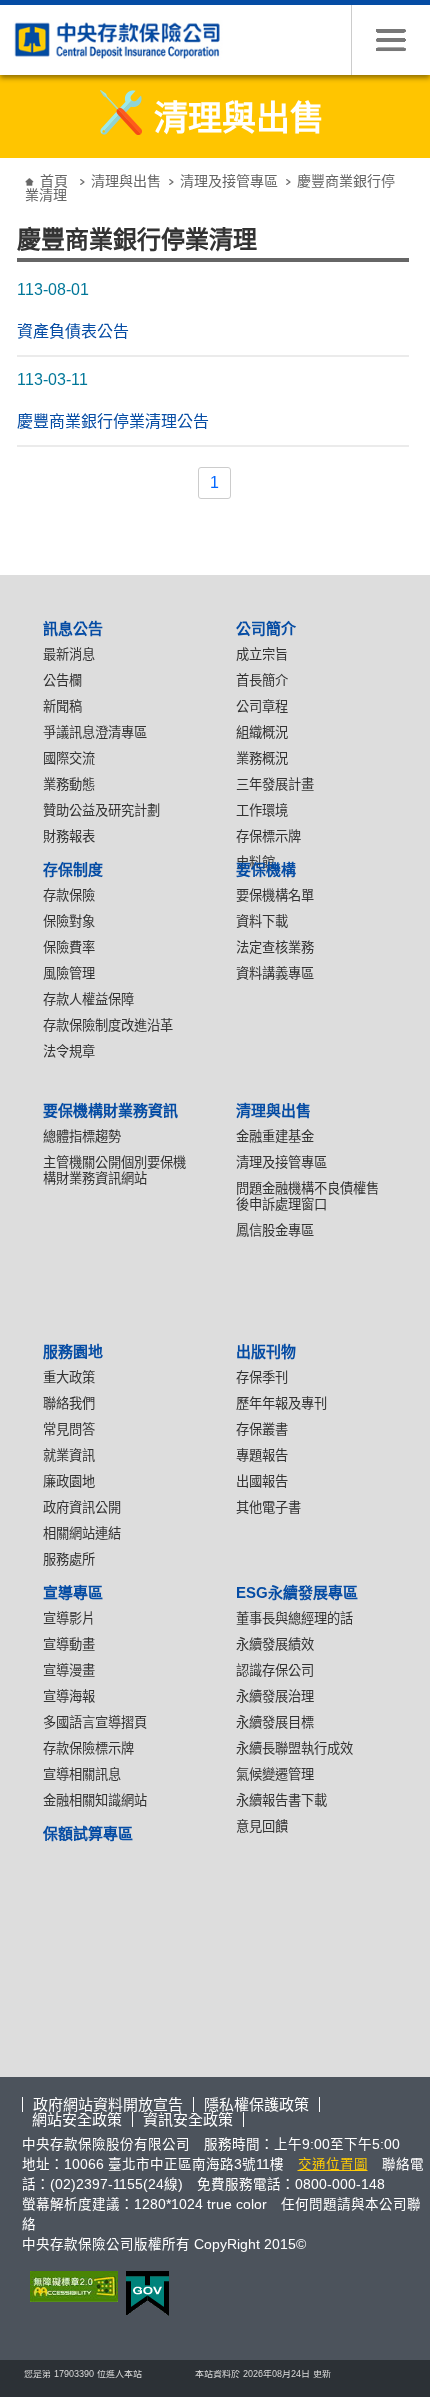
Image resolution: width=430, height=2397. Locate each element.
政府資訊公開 (82, 1507)
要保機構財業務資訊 (110, 1110)
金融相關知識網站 (95, 1800)
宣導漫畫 (69, 1670)
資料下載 (262, 921)
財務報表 (69, 836)
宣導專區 (73, 1592)
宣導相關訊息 (82, 1774)
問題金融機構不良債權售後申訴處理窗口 (307, 1196)
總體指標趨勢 (82, 1136)
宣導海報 (69, 1696)
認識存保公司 (275, 1670)
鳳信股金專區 (275, 1230)
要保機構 (266, 869)
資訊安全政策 (188, 2119)
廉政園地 (69, 1481)
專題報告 (262, 1455)
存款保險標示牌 (88, 1748)
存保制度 (73, 869)
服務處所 (69, 1559)
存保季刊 (262, 1377)
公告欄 (62, 680)
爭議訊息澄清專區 (95, 732)
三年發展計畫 (275, 784)
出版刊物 (266, 1351)
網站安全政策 (77, 2119)
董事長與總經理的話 (294, 1618)
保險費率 (69, 947)
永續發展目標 (275, 1722)
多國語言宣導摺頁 (95, 1722)
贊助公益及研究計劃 (101, 810)
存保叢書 (262, 1429)
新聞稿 (62, 706)
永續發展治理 (275, 1696)
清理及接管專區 (229, 181)
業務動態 (69, 784)
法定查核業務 (275, 947)
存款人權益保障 (88, 999)
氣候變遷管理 (275, 1774)
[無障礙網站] (70, 2286)
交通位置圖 (333, 2164)
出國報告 (262, 1481)
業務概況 (262, 758)
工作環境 (262, 810)
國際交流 (69, 758)
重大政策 (69, 1377)
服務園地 (73, 1351)
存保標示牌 (268, 836)
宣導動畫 (69, 1644)
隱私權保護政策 (256, 2104)
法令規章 (69, 1051)
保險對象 (69, 921)
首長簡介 (262, 680)
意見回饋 (262, 1826)
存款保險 (69, 895)
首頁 (54, 181)
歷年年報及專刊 (281, 1403)
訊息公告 (73, 628)
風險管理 (69, 973)
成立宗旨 (262, 654)
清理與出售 (126, 181)
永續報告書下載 (281, 1800)
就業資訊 (69, 1455)
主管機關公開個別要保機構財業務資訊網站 (114, 1170)
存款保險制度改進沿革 (108, 1025)
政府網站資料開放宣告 (108, 2104)
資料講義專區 (275, 973)
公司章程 (262, 706)
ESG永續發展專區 (297, 1592)
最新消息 (69, 654)
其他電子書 (268, 1507)
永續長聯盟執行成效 (294, 1748)
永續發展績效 (275, 1644)
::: (15, 165)
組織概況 (262, 732)
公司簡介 (266, 628)
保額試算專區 (88, 1833)
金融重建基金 (275, 1136)
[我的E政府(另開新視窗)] (143, 2293)
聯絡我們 (69, 1403)
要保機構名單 (275, 895)
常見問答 (69, 1429)
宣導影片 (69, 1618)
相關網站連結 (82, 1533)
